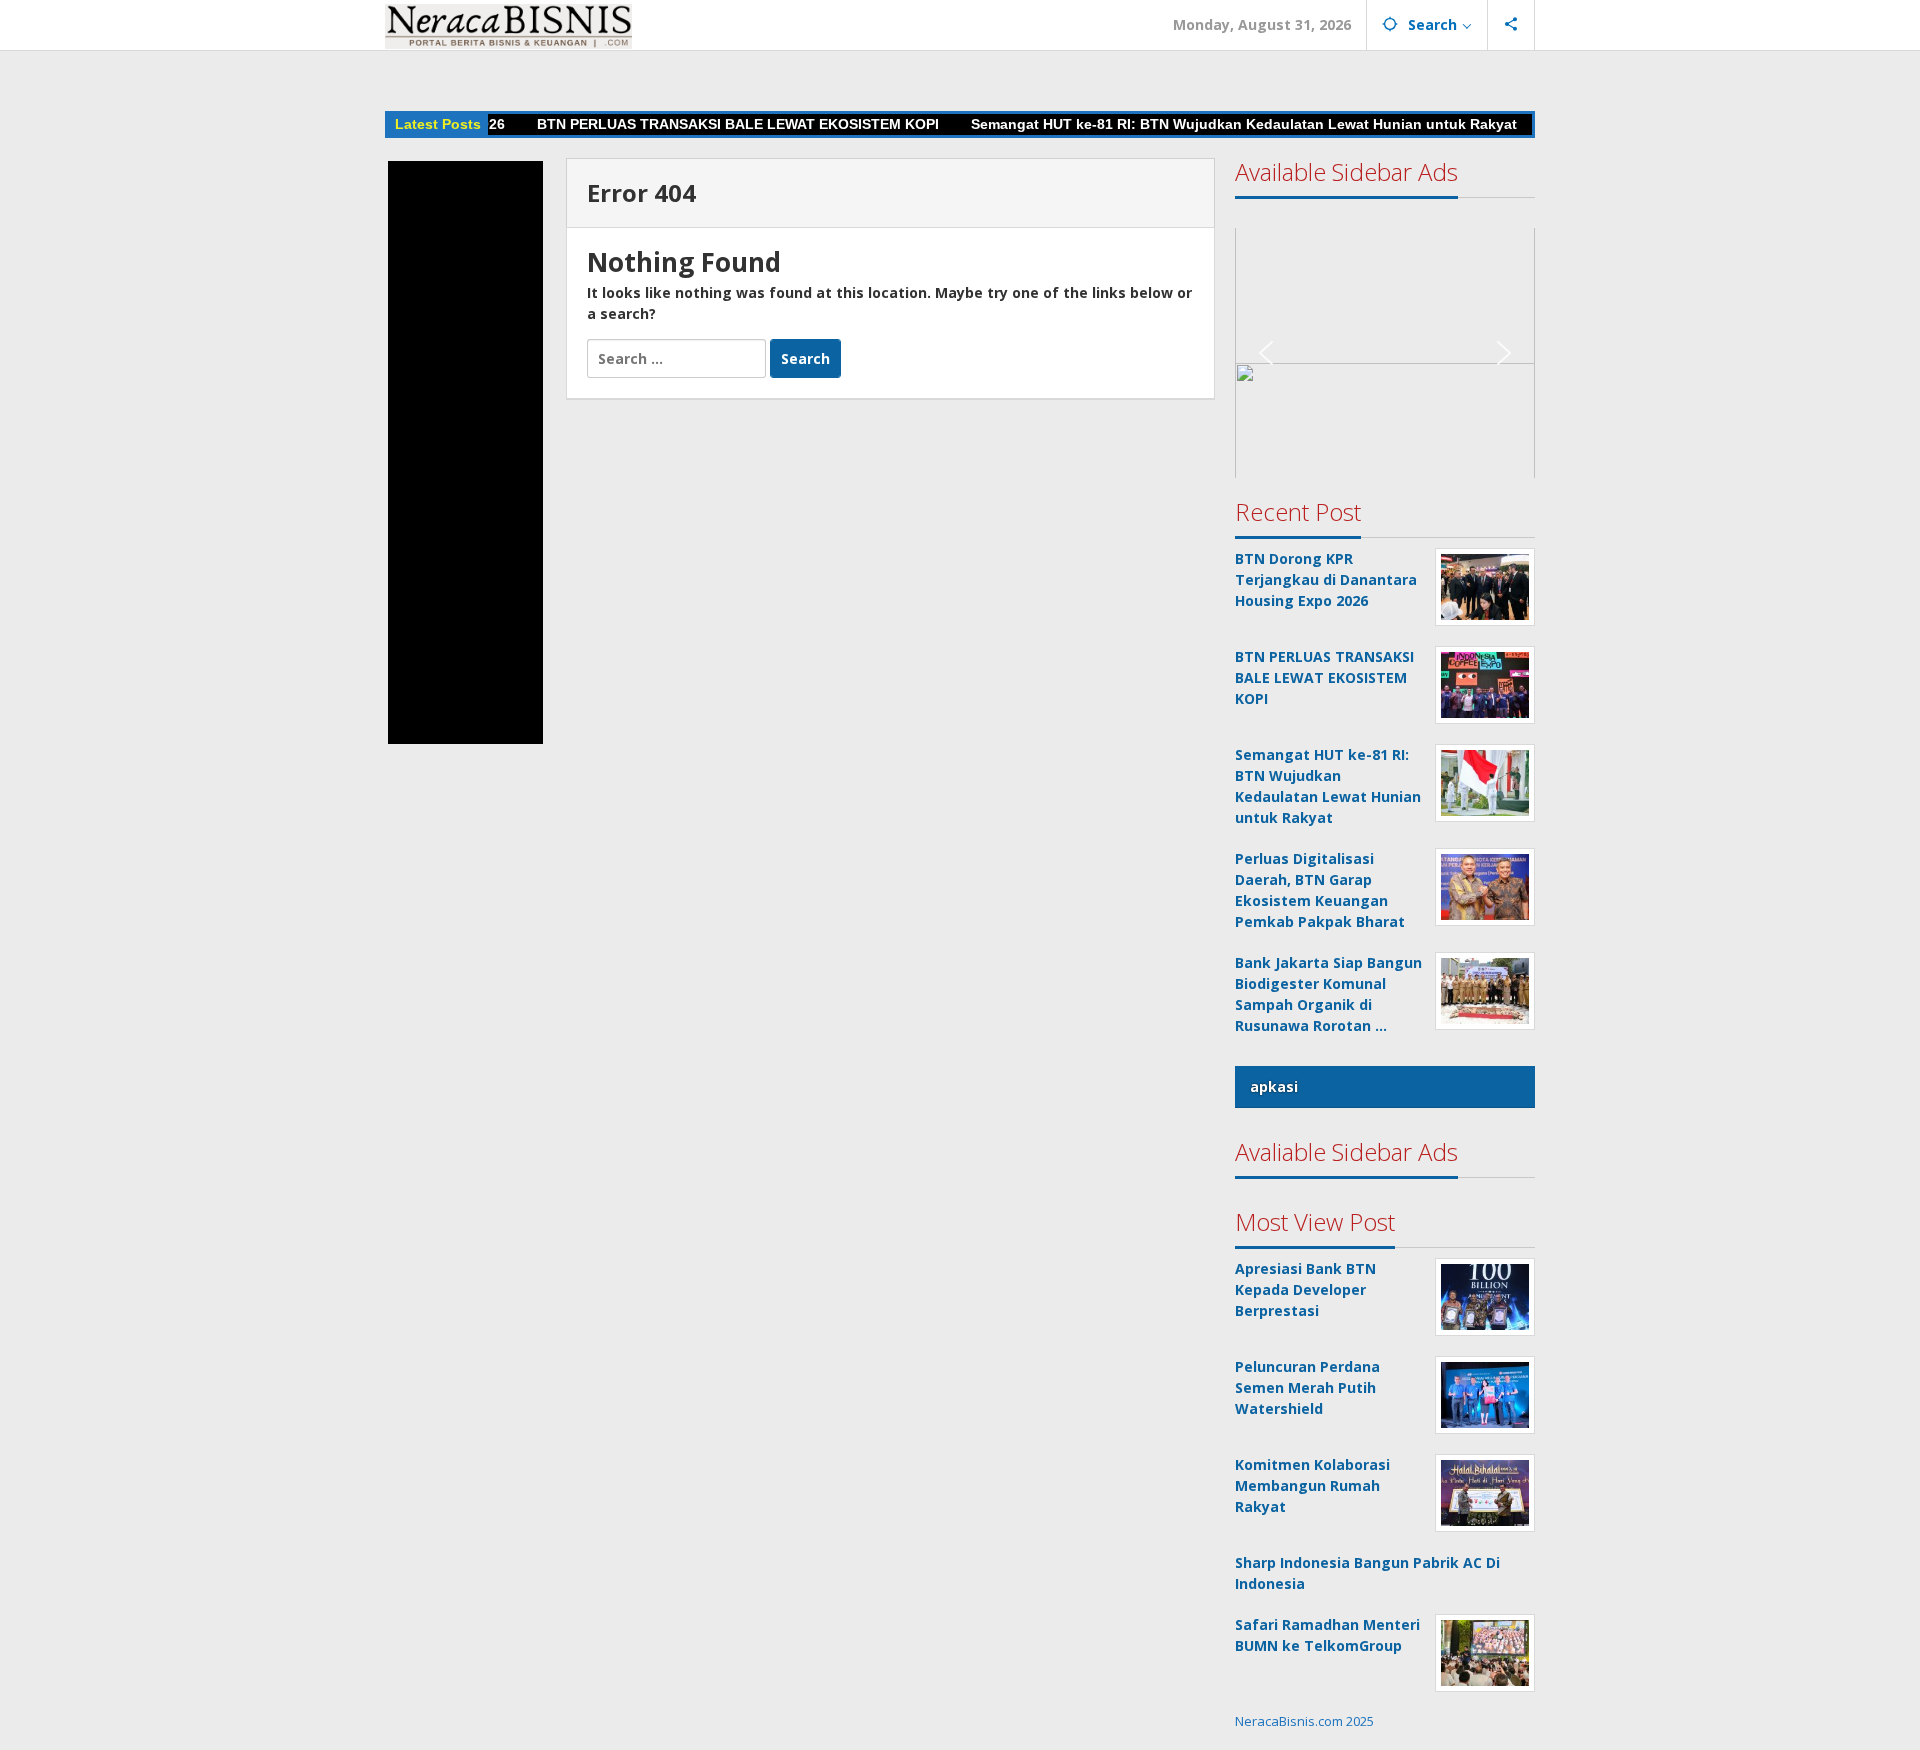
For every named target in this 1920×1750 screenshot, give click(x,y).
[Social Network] (1511, 25)
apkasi (1274, 1086)
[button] (465, 452)
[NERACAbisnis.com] (508, 24)
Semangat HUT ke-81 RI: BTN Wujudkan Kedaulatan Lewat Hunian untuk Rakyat (1194, 124)
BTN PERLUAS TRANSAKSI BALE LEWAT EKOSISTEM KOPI (688, 124)
